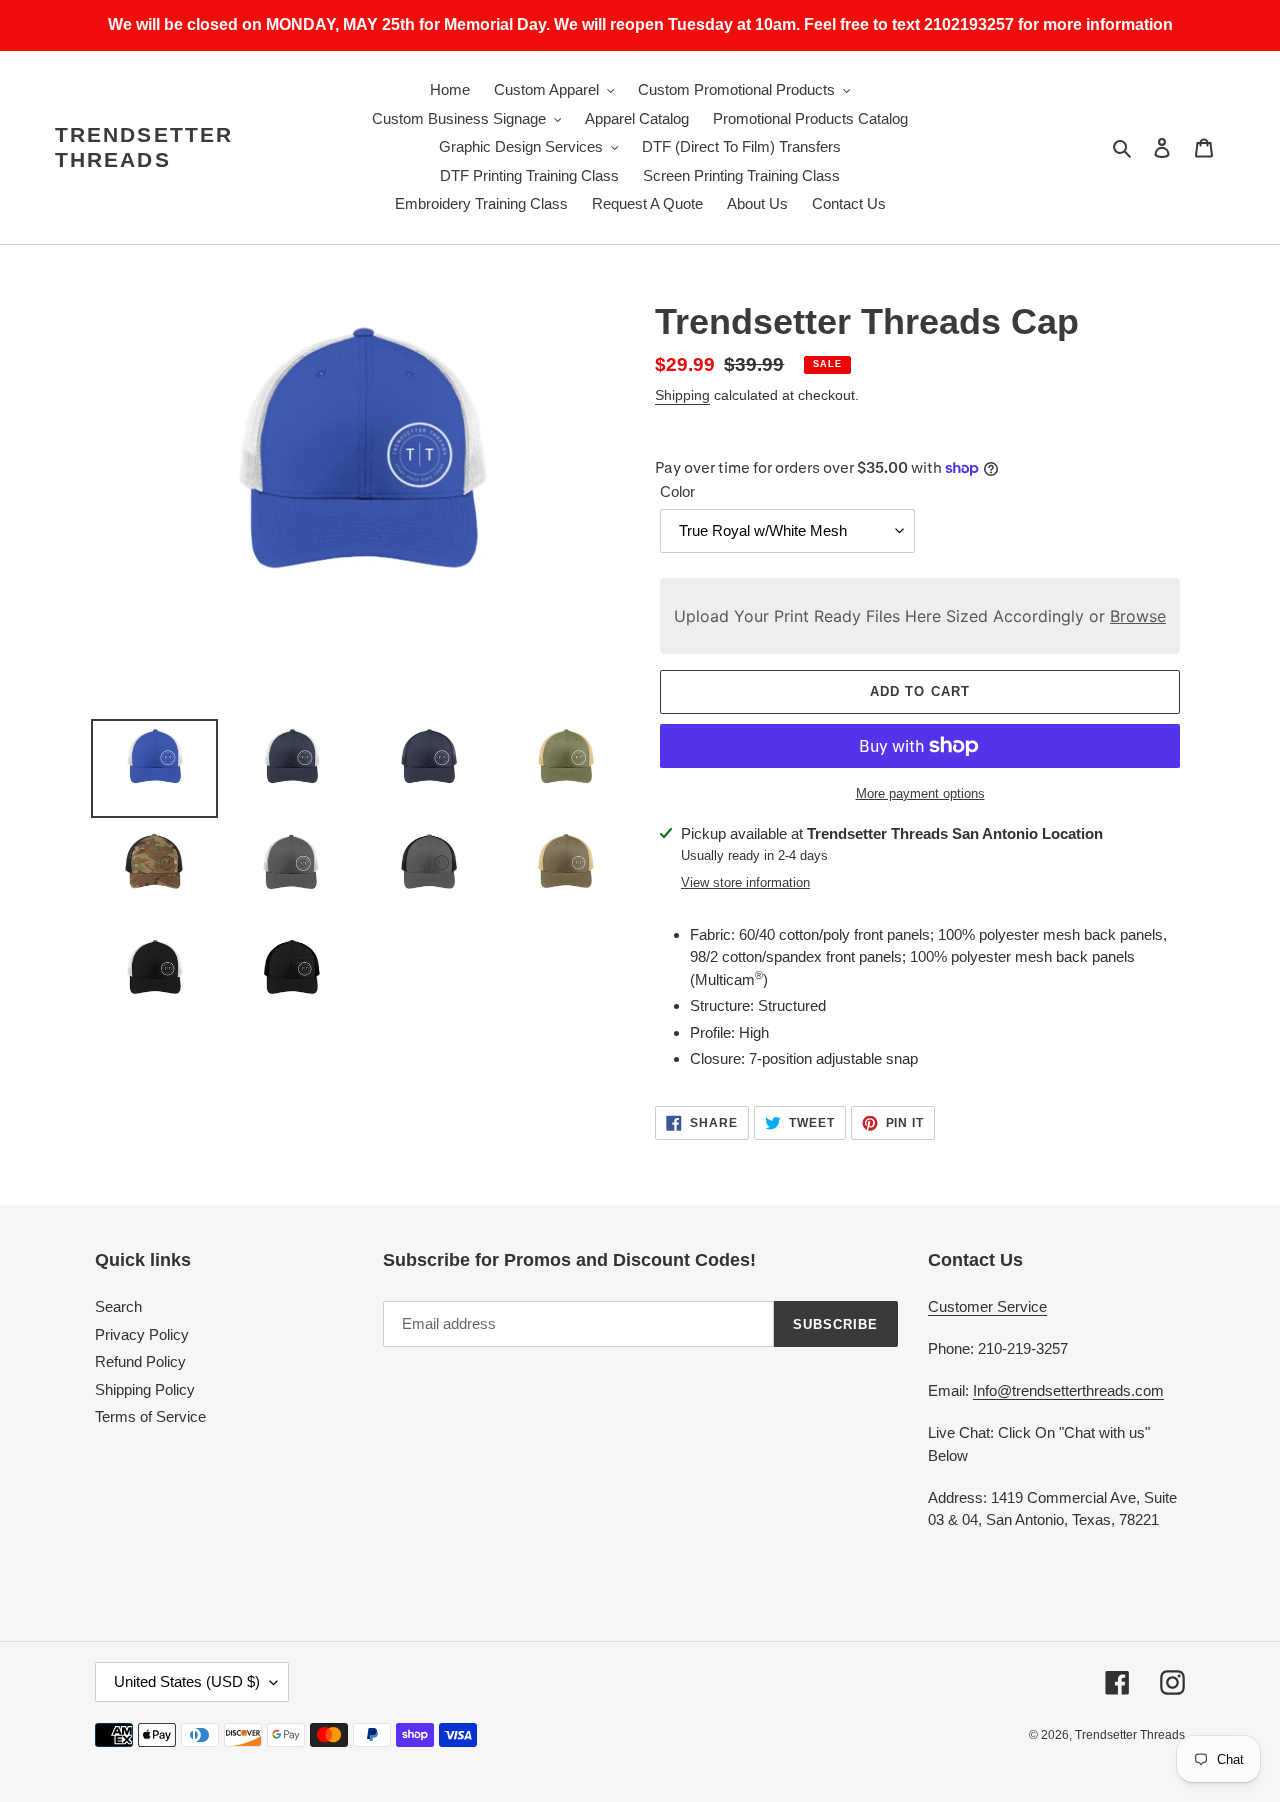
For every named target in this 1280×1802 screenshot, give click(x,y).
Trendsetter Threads (144, 147)
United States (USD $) (187, 1681)
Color (677, 491)
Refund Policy (140, 1361)
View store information (745, 882)
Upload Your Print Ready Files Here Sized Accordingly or (920, 616)
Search (118, 1306)
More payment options (920, 793)
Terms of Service (150, 1416)
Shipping (682, 395)
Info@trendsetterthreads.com (1068, 1390)
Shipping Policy (145, 1389)
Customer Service (987, 1306)
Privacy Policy (142, 1334)
